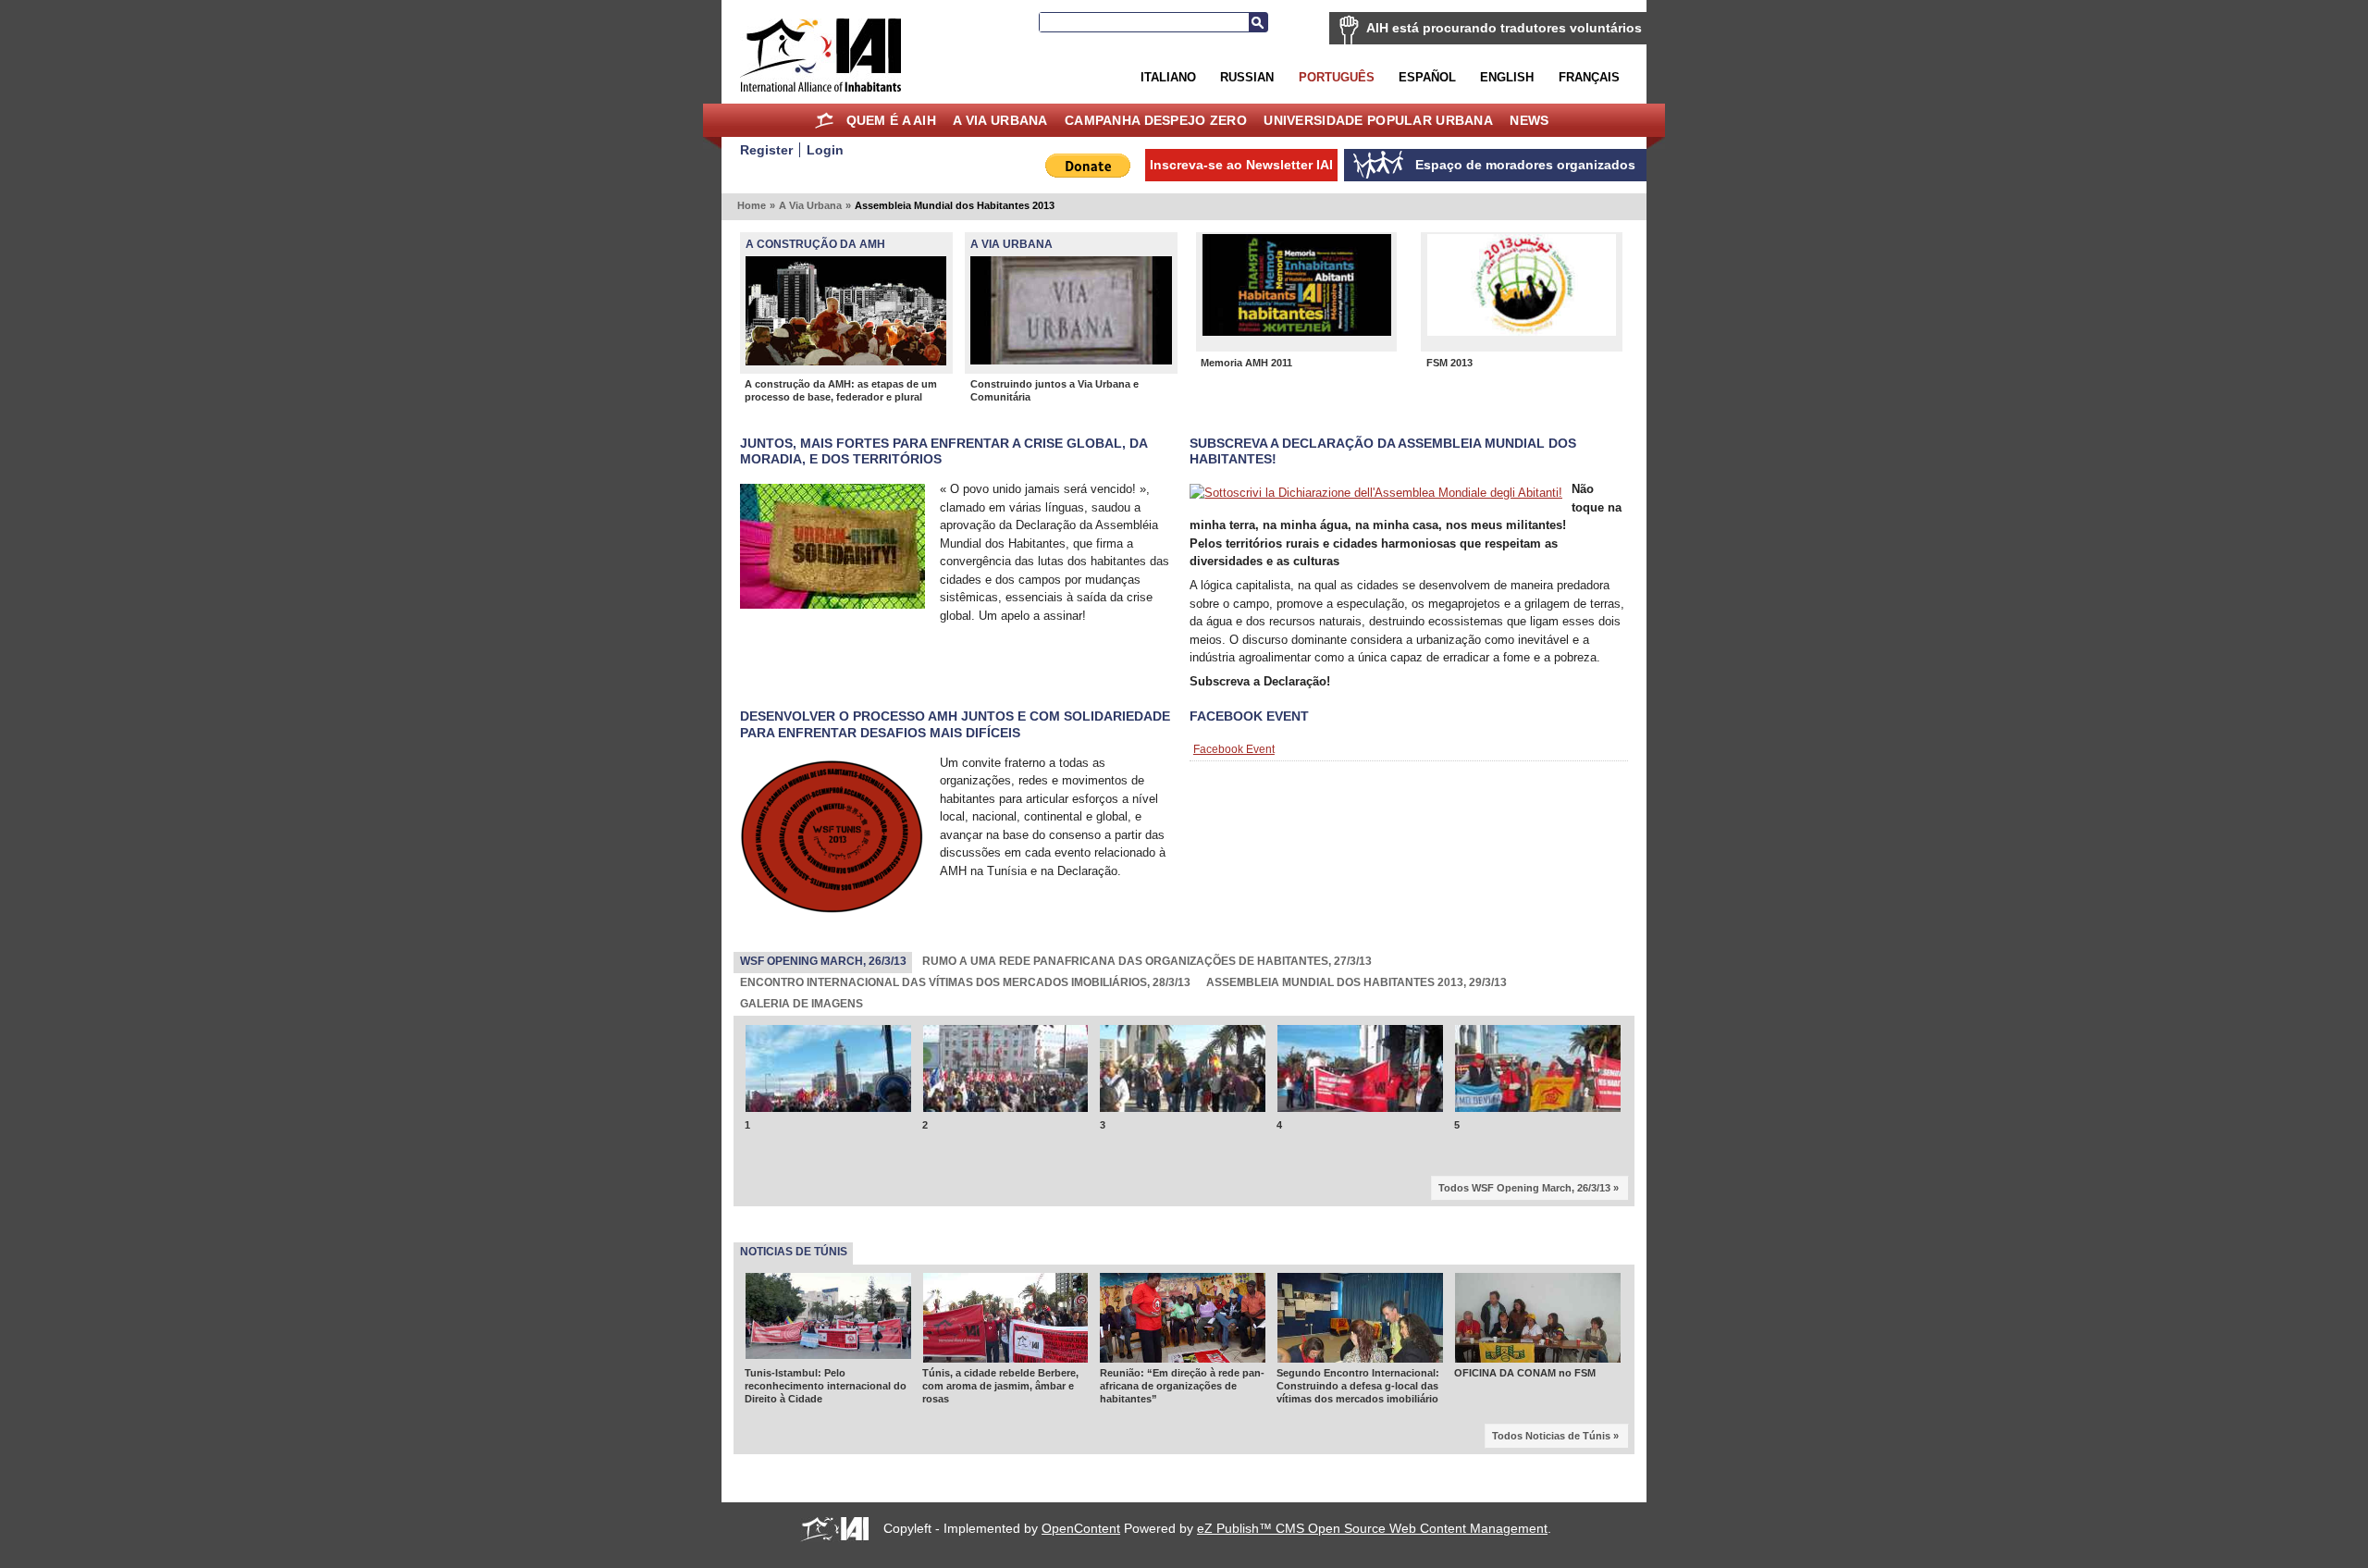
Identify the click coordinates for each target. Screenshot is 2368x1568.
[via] (1071, 360)
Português (1337, 77)
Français (1589, 77)
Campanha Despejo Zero (1156, 120)
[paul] (846, 361)
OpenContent (1081, 1467)
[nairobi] (1183, 1297)
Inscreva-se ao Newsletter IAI (1241, 165)
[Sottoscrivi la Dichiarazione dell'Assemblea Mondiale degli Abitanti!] (1376, 493)
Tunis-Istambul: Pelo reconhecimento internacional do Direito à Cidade (826, 1324)
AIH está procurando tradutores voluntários (1504, 28)
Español (1427, 77)
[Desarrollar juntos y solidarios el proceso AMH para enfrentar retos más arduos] (832, 914)
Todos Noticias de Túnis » (1555, 1375)
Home (824, 120)
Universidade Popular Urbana (1378, 120)
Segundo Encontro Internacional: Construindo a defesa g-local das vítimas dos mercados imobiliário (1358, 1324)
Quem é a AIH (891, 120)
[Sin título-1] (1296, 332)
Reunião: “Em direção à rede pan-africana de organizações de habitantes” (1182, 1324)
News (1529, 120)
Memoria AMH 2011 (1246, 363)
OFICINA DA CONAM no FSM (1525, 1312)
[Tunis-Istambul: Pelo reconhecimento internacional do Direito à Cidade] (828, 1293)
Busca (1258, 22)
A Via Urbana (1000, 120)
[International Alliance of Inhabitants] (820, 55)
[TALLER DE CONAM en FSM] (1538, 1297)
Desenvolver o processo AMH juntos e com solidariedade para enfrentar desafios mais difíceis (955, 724)
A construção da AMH (815, 244)
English (1507, 77)
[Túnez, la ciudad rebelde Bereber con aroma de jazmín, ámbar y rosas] (1006, 1297)
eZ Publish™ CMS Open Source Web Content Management (1372, 1467)
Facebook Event (1249, 716)
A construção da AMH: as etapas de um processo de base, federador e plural (841, 390)
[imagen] (1522, 332)
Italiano (1168, 77)
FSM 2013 (1449, 363)
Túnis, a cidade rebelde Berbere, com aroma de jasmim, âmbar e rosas (1000, 1324)
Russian (1247, 77)
